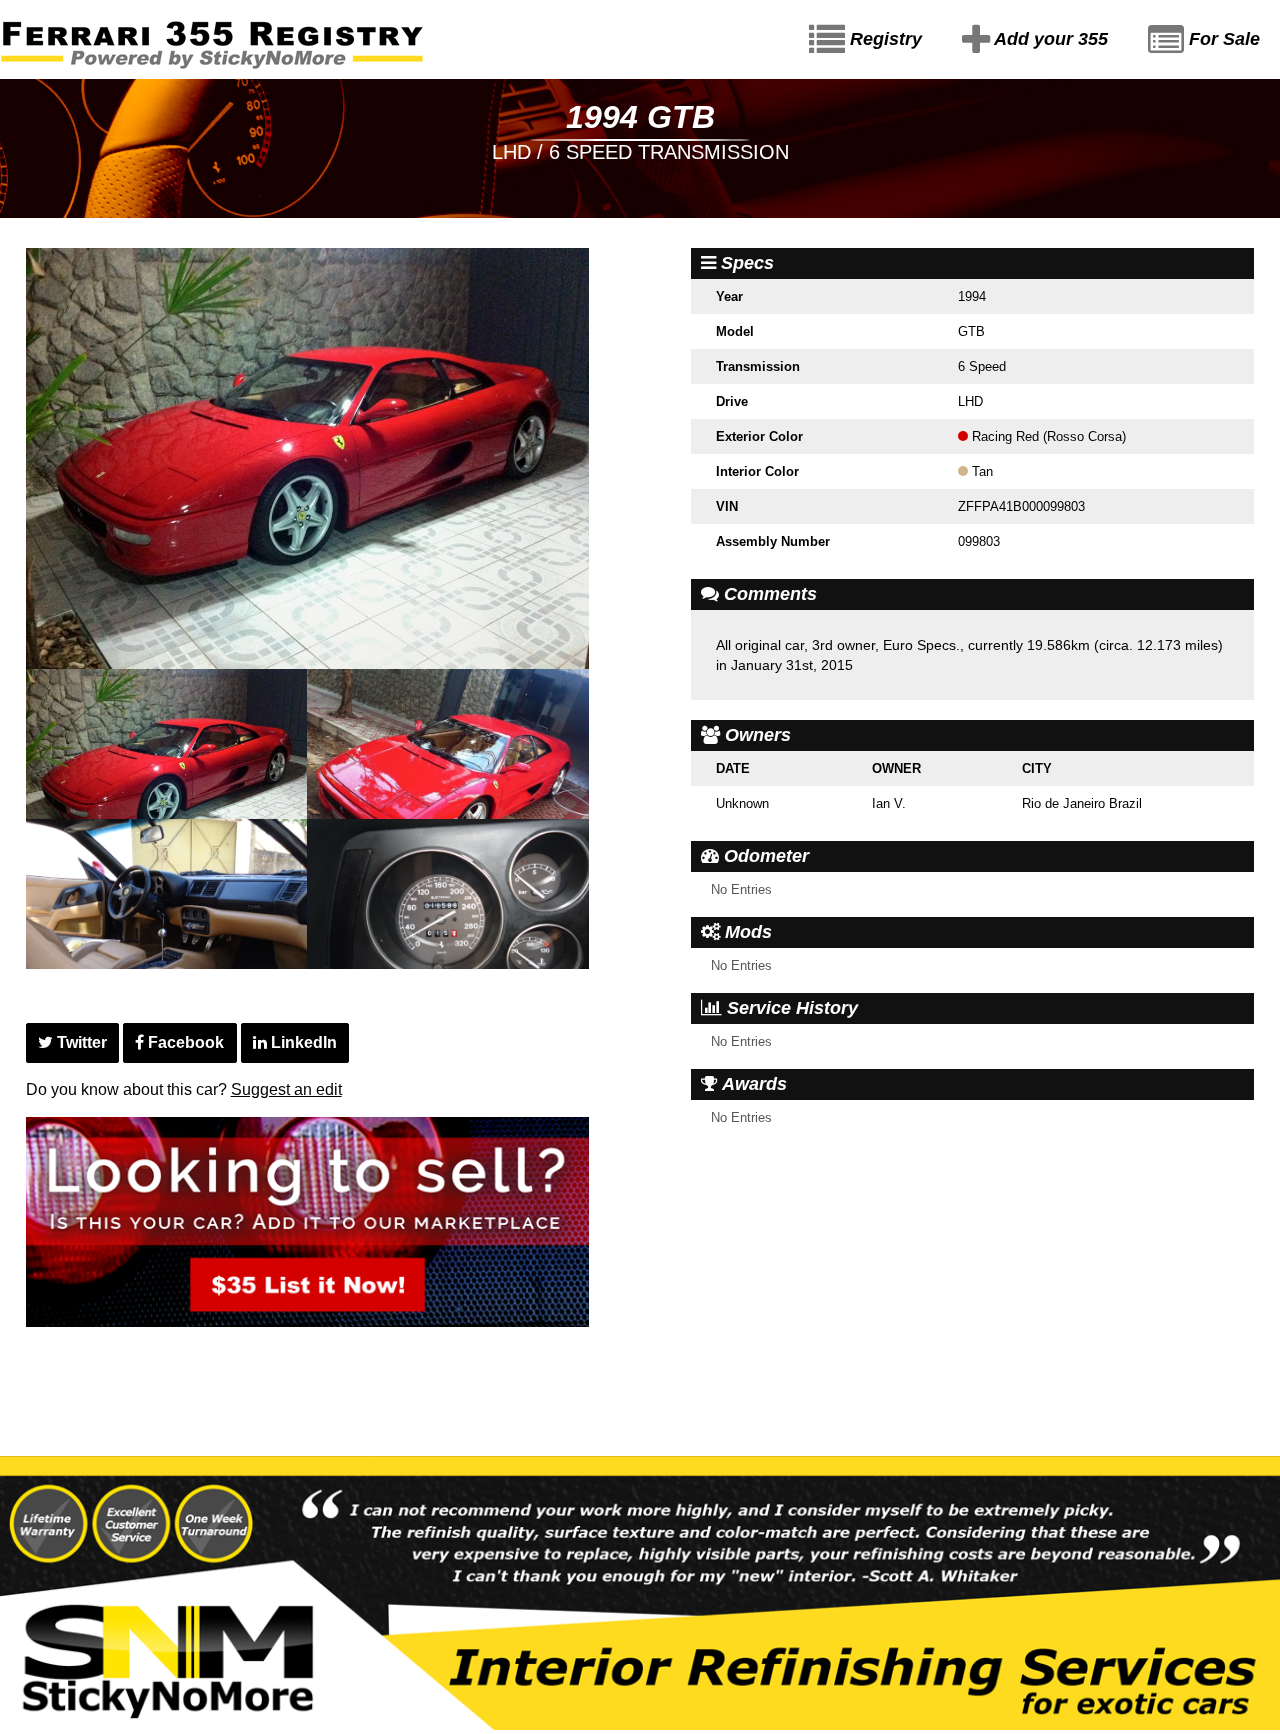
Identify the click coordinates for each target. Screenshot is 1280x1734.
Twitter (80, 1042)
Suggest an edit (286, 1089)
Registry (883, 39)
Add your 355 (1049, 39)
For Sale (1222, 39)
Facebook (184, 1042)
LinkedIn (302, 1042)
